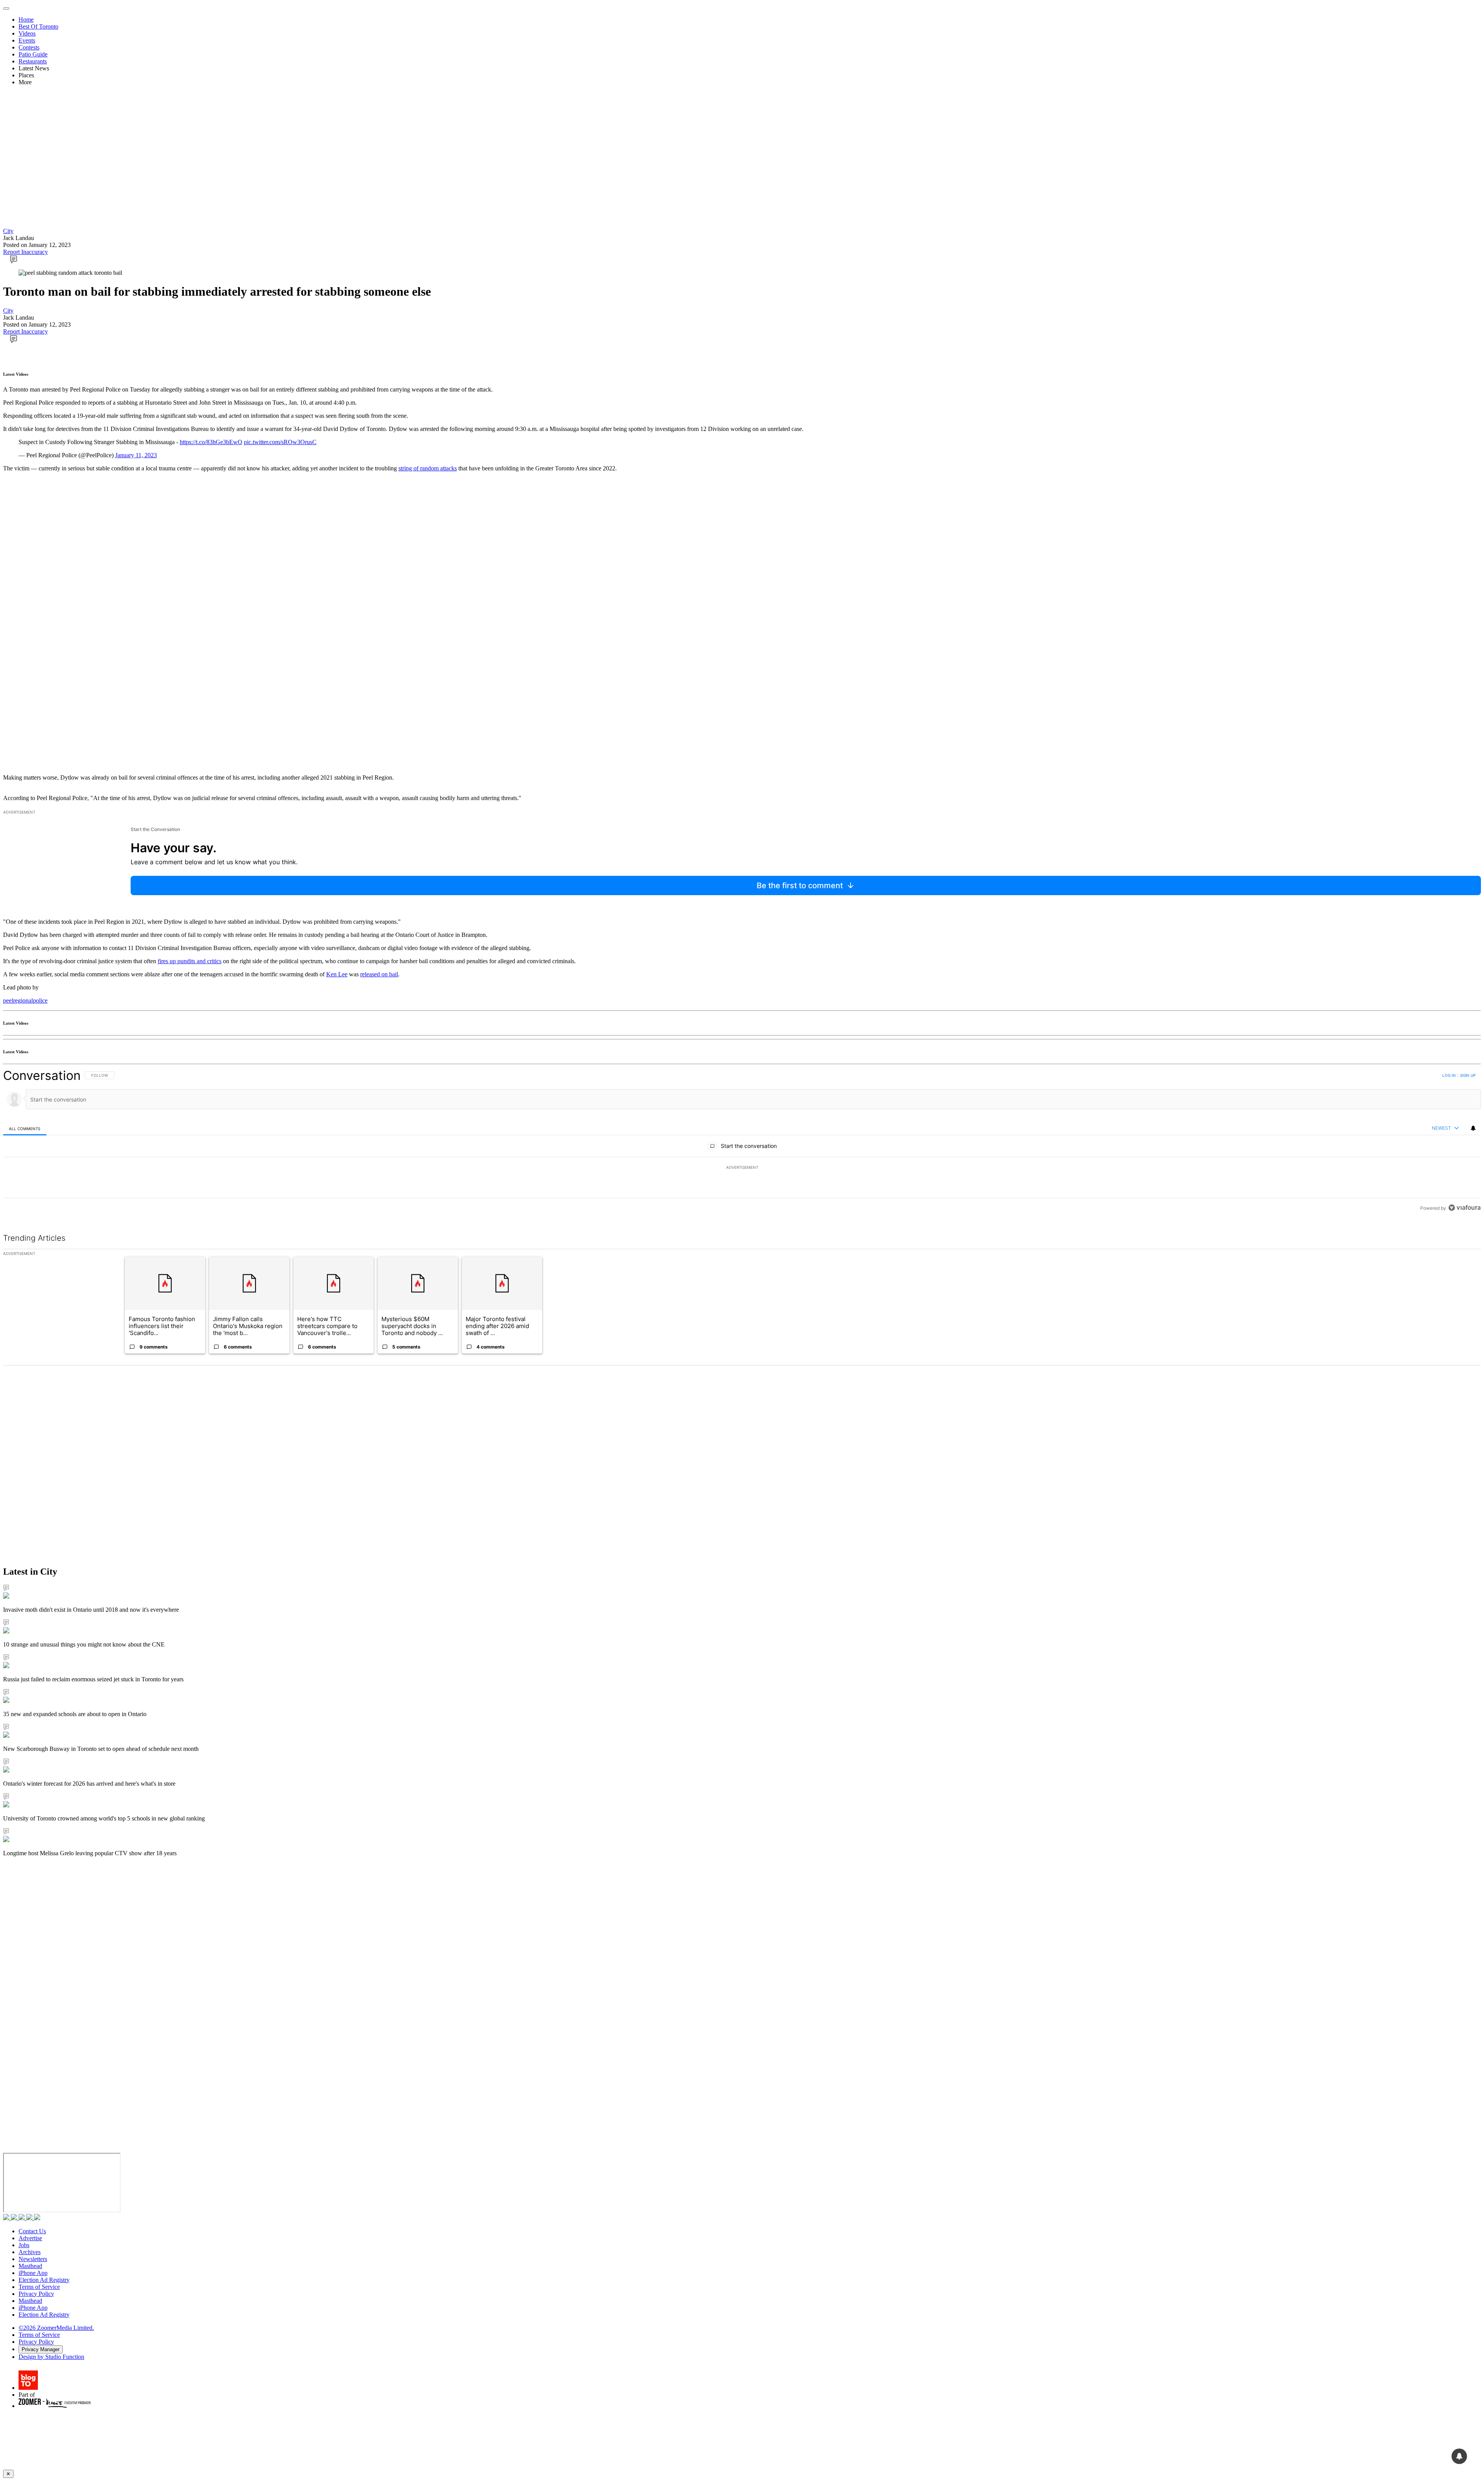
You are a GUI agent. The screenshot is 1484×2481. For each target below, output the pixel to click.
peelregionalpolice (25, 1000)
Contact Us (32, 2231)
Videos (27, 33)
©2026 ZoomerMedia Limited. (56, 2328)
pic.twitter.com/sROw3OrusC (280, 442)
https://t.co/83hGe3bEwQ (211, 442)
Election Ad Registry (44, 2280)
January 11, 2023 (136, 455)
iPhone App (33, 2273)
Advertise (30, 2238)
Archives (30, 2252)
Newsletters (33, 2259)
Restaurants (33, 61)
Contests (29, 47)
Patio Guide (33, 54)
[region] (742, 1142)
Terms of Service (39, 2287)
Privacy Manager (41, 2349)
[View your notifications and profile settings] (1473, 1128)
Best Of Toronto (38, 26)
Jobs (24, 2245)
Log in (1449, 1075)
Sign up (1468, 1075)
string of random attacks (428, 468)
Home (26, 20)
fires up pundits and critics (190, 961)
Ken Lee (337, 974)
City (8, 231)
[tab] (25, 1128)
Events (27, 40)
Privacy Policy (36, 2294)
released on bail (379, 974)
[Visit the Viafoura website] (1464, 1208)
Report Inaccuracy (26, 252)
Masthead (30, 2266)
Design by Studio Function (51, 2357)
